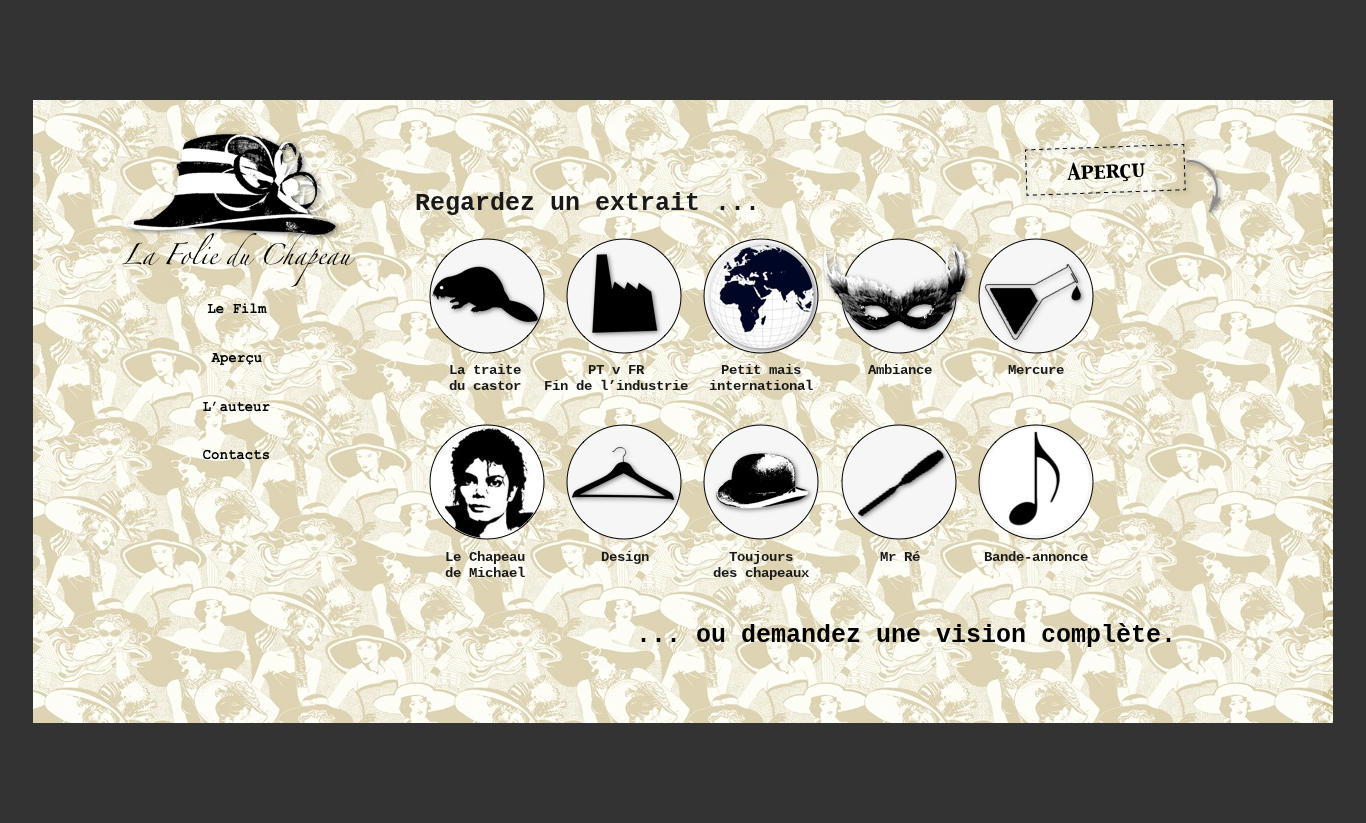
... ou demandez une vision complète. (906, 635)
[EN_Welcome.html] (683, 708)
